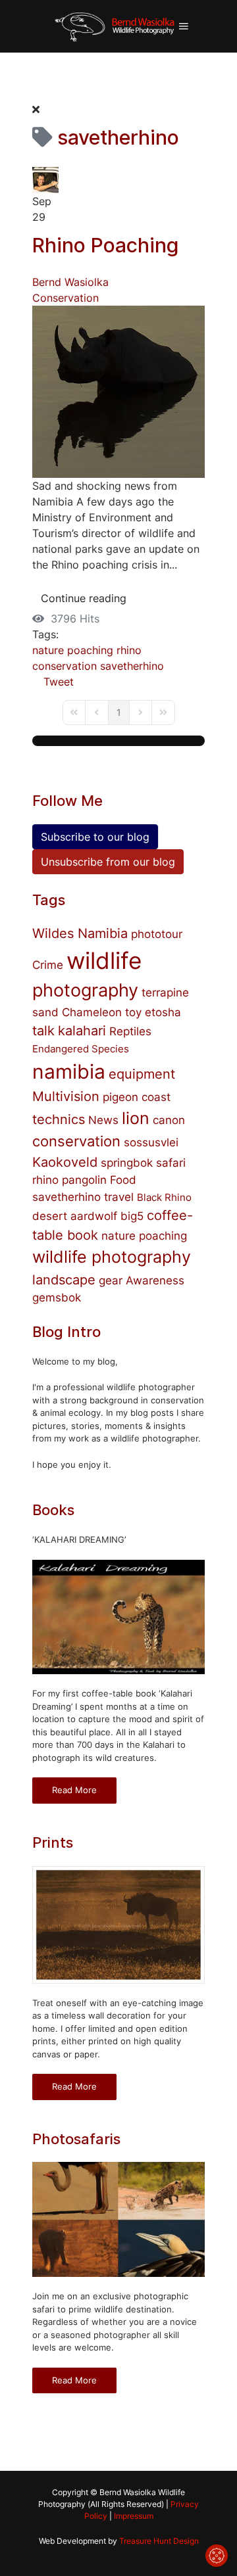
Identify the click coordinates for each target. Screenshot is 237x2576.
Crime (48, 965)
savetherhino (132, 666)
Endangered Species (81, 1049)
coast (156, 1097)
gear (111, 1280)
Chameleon (92, 1012)
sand (45, 1012)
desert (50, 1216)
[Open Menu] (184, 26)
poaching (90, 650)
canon (169, 1120)
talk (43, 1031)
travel (119, 1197)
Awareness (155, 1280)
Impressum (134, 2516)
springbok (127, 1163)
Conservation (66, 298)
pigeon (120, 1097)
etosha (163, 1012)
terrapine (165, 993)
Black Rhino (164, 1197)
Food (123, 1180)
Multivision (66, 1096)
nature (48, 650)
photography (85, 990)
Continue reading (84, 598)
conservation (65, 666)
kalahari (82, 1031)
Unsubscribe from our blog (108, 862)
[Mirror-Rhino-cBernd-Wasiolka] (118, 390)
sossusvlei (151, 1142)
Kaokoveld (65, 1162)
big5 (132, 1216)
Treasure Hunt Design (159, 2541)
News (103, 1120)
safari (171, 1163)
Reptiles (130, 1031)
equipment (142, 1074)
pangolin (84, 1180)
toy (133, 1012)
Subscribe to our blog (95, 837)
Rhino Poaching (105, 245)
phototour (157, 934)
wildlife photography (112, 1257)
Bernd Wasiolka (70, 282)
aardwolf (94, 1216)
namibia (69, 1071)
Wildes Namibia (80, 933)
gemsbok (57, 1298)
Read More (74, 1790)
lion (136, 1118)
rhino (129, 650)
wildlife (104, 960)
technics (59, 1119)
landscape (64, 1280)
